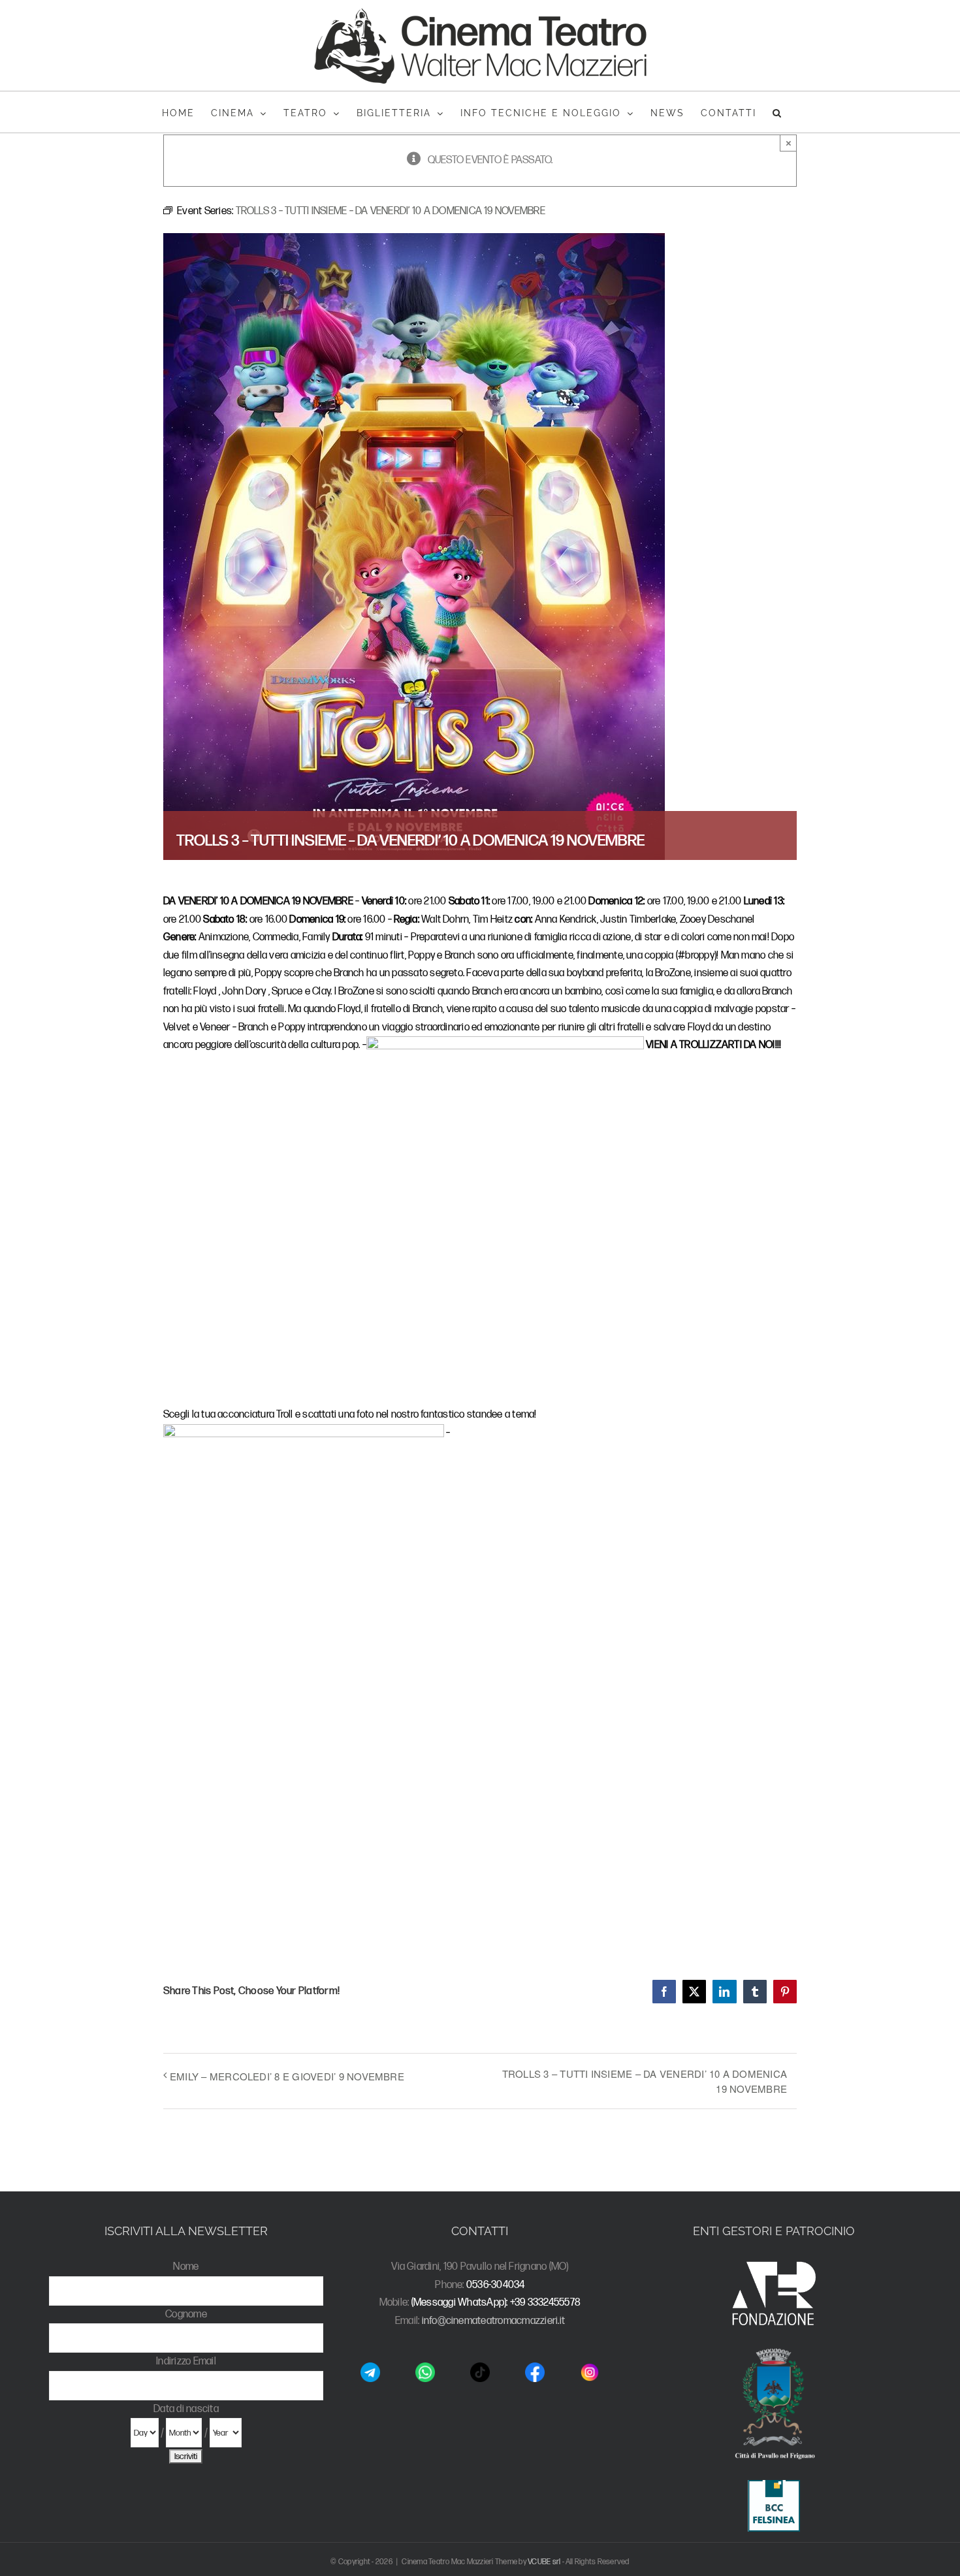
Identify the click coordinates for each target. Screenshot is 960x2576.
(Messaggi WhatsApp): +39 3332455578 (496, 2303)
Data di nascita (186, 2409)
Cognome (186, 2314)
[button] (777, 112)
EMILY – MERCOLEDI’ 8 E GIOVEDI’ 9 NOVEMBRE (287, 2076)
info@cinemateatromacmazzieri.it (493, 2321)
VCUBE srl (544, 2562)
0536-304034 (496, 2285)
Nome (186, 2267)
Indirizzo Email (186, 2361)
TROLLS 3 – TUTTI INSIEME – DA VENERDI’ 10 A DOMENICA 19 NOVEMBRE (645, 2081)
